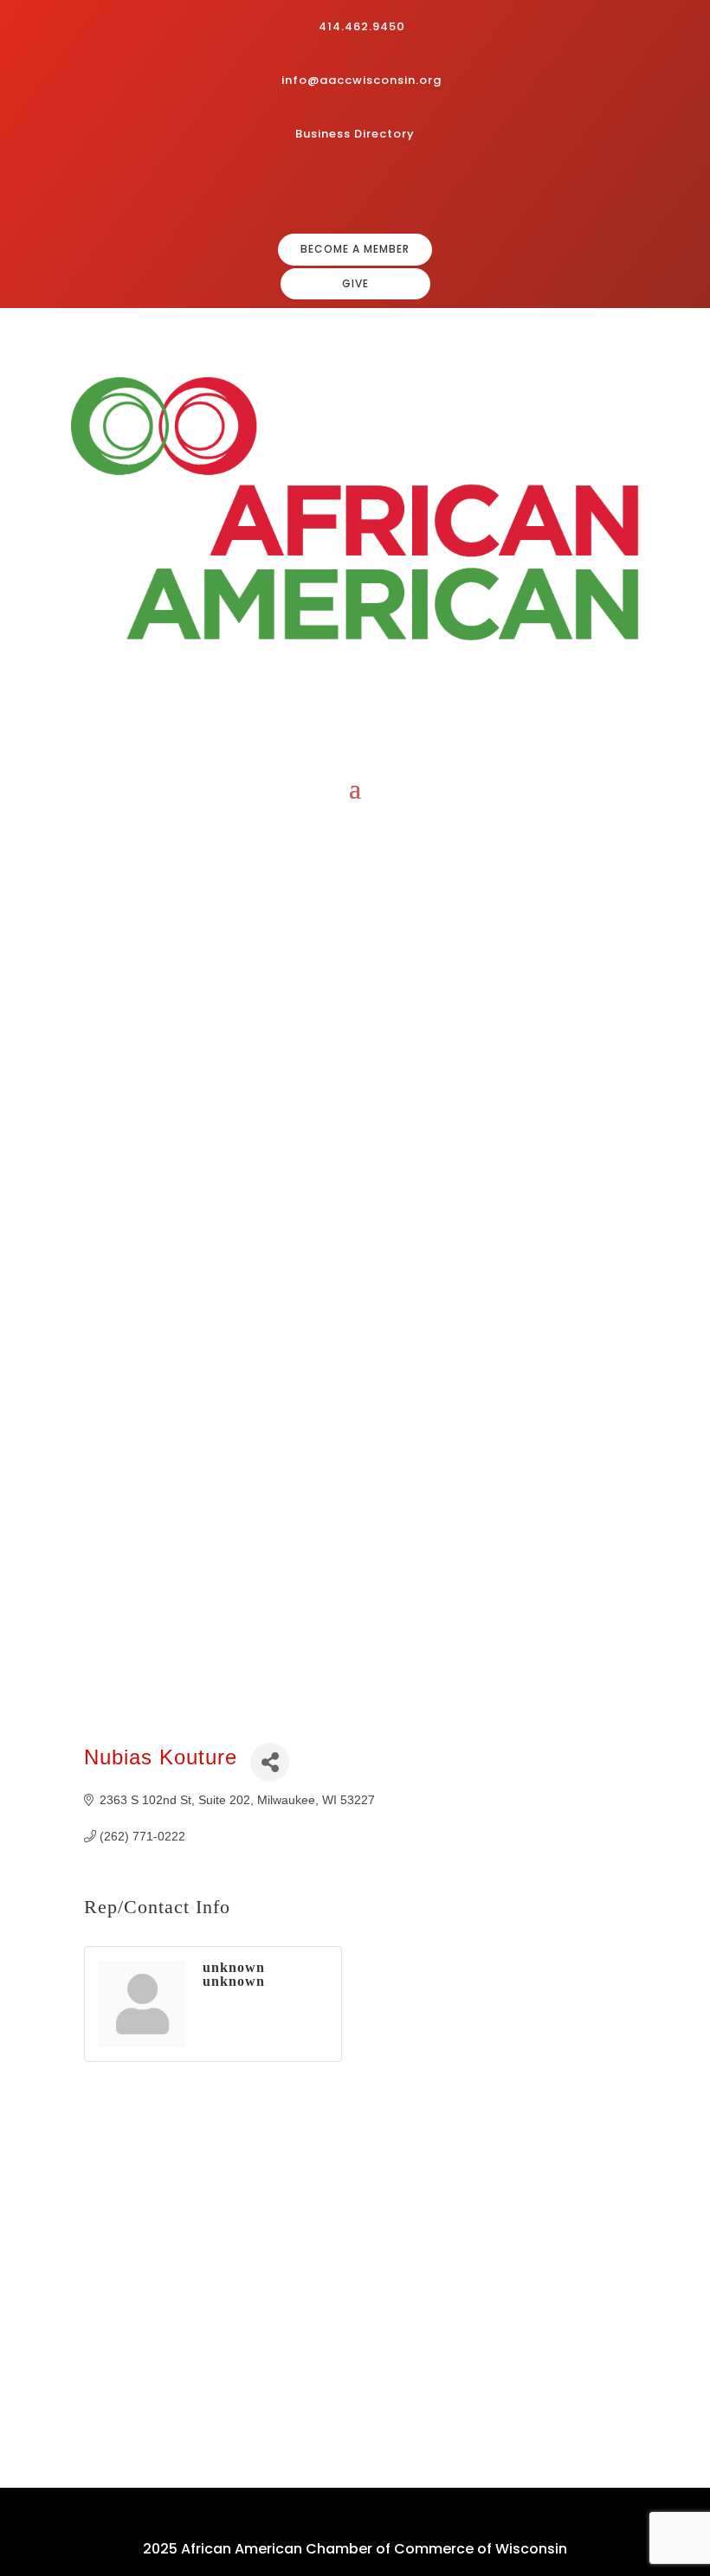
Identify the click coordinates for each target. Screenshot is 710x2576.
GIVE (355, 283)
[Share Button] (270, 1762)
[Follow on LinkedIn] (386, 190)
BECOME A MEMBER (355, 249)
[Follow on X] (414, 190)
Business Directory (355, 134)
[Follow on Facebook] (331, 190)
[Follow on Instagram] (358, 190)
